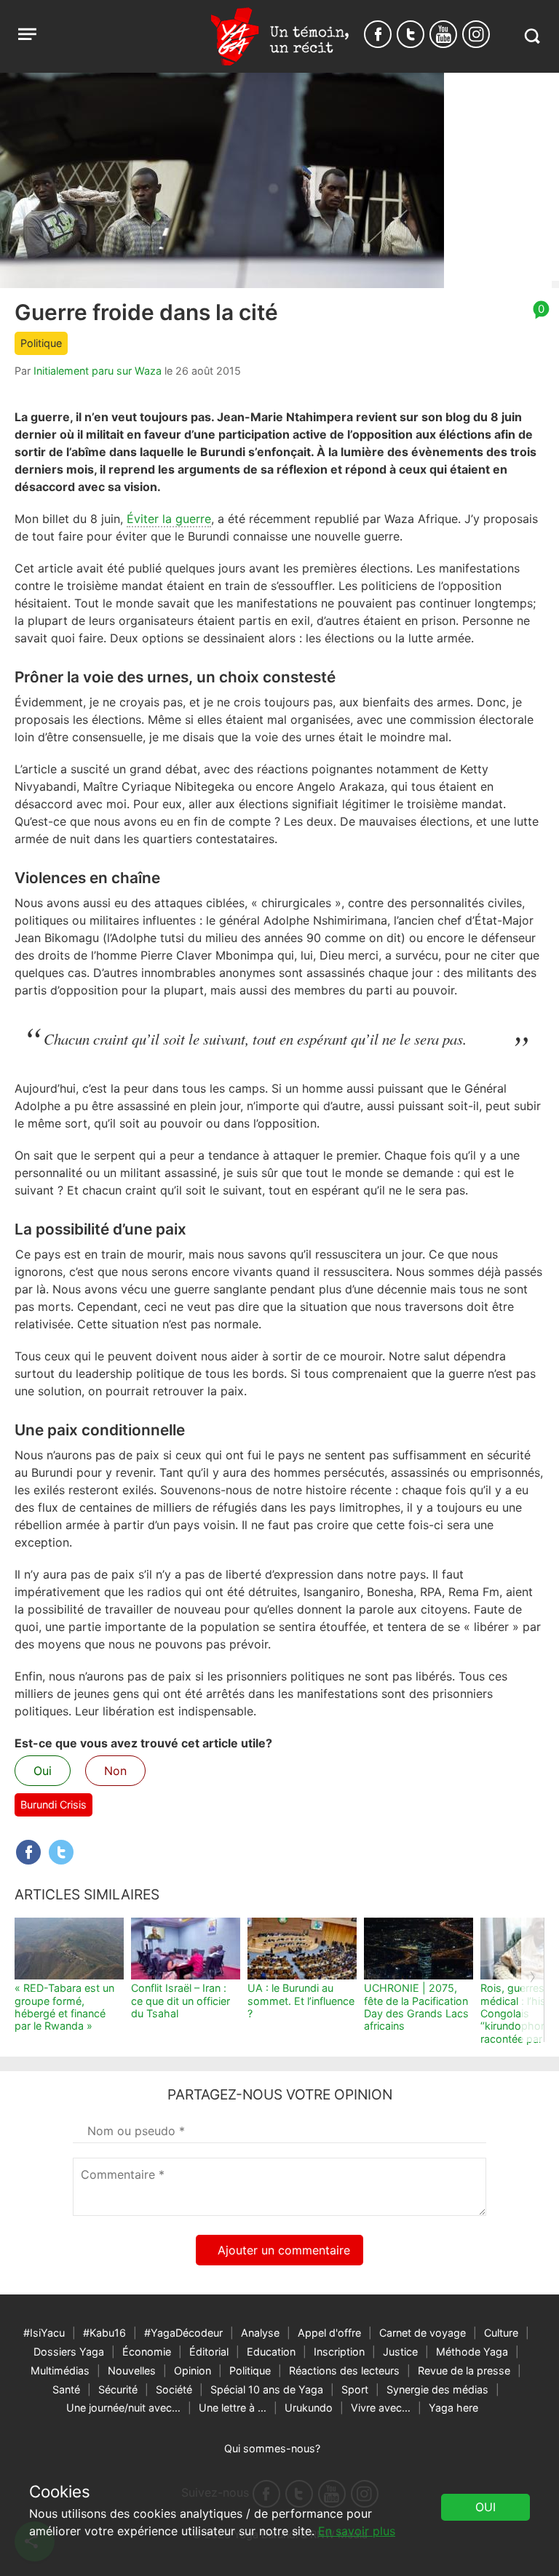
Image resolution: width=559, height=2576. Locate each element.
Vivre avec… (381, 2408)
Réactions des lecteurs (344, 2370)
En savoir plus (357, 2531)
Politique (41, 343)
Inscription (339, 2352)
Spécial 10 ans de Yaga (267, 2389)
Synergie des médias (437, 2389)
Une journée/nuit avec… (123, 2408)
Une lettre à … (233, 2408)
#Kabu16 (104, 2333)
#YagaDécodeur (183, 2333)
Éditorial (209, 2352)
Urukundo (309, 2408)
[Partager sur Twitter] (61, 1852)
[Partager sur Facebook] (28, 1852)
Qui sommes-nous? (272, 2448)
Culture (501, 2333)
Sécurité (118, 2389)
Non (115, 1771)
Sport (355, 2389)
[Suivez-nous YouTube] (443, 34)
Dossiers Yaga (69, 2352)
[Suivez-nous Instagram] (476, 34)
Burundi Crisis (53, 1805)
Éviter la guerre (169, 519)
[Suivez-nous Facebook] (378, 34)
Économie (147, 2352)
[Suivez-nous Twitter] (411, 34)
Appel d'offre (329, 2333)
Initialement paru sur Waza (98, 371)
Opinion (193, 2370)
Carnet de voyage (423, 2333)
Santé (66, 2389)
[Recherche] (532, 36)
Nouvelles (132, 2370)
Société (174, 2389)
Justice (400, 2352)
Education (271, 2352)
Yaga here (453, 2408)
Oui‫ (485, 2507)
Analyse (260, 2333)
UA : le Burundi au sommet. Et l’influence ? (301, 2001)
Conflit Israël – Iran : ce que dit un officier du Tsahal (181, 2001)
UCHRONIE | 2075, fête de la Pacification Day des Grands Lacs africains (416, 2007)
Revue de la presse (464, 2370)
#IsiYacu (44, 2333)
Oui (43, 1771)
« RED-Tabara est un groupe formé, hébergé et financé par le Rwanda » (64, 2007)
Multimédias (60, 2370)
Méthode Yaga (472, 2352)
